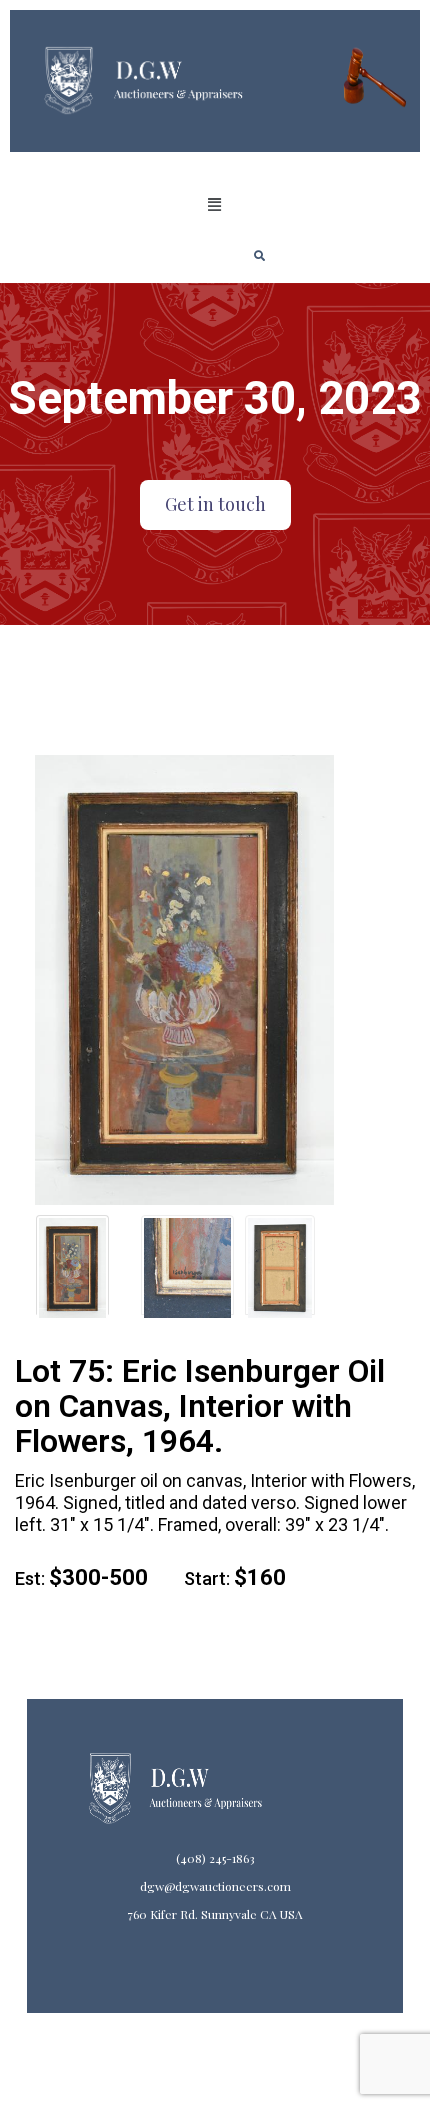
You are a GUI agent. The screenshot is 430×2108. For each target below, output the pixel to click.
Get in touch (215, 504)
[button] (215, 205)
